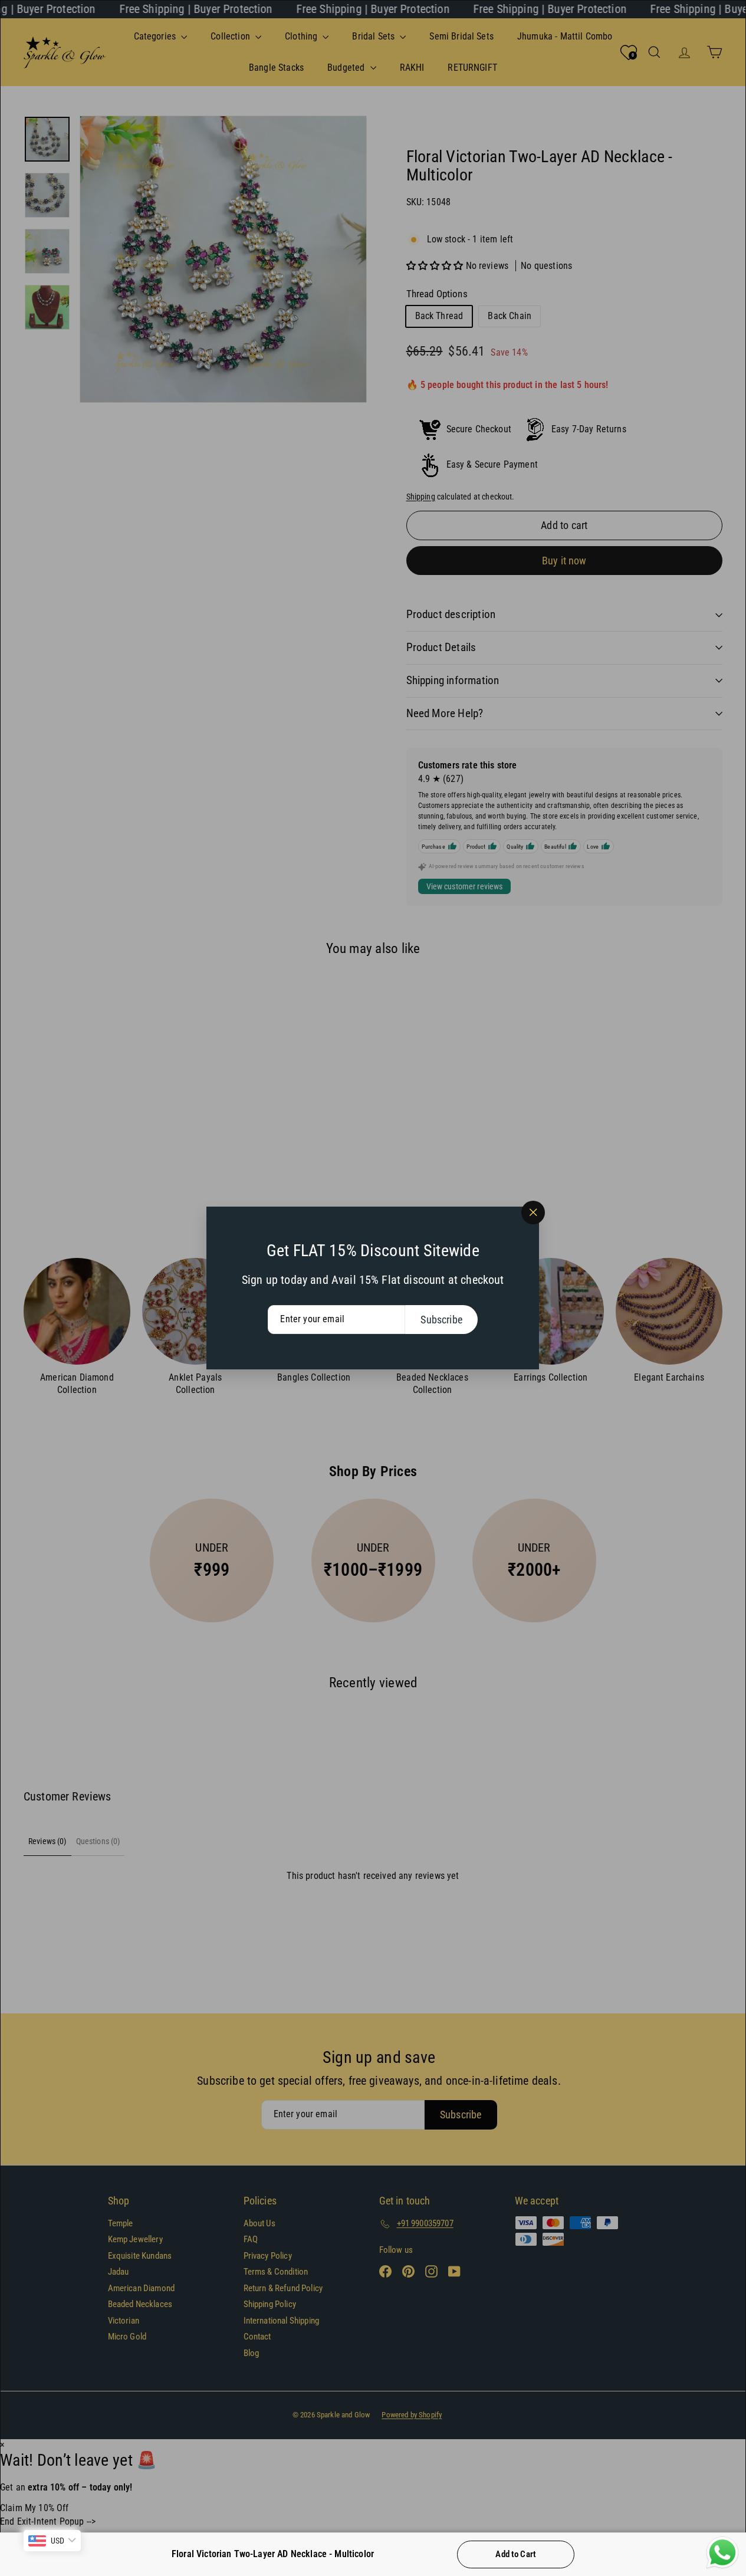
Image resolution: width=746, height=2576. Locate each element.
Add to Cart (516, 2554)
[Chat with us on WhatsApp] (722, 2553)
